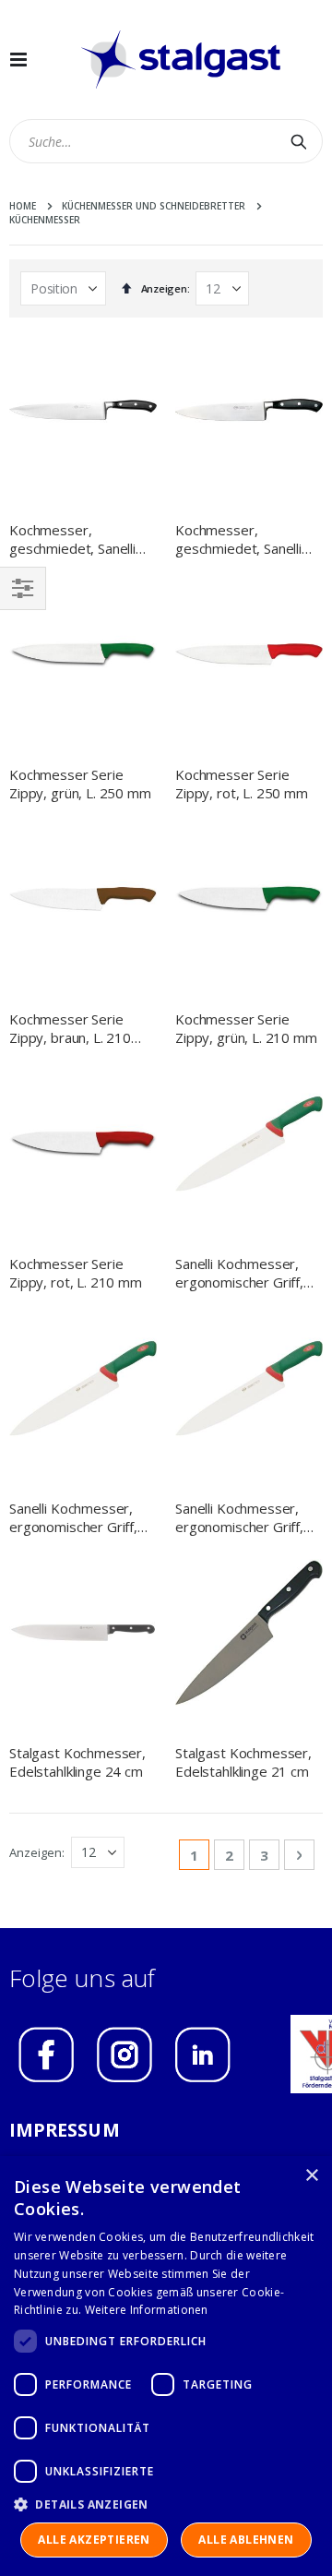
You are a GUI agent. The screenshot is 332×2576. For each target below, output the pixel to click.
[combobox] (166, 141)
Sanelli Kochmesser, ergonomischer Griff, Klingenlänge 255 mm (76, 1518)
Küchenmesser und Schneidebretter (154, 206)
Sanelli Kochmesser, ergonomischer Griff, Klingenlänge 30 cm (239, 1273)
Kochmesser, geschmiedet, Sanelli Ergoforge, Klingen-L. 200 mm (241, 539)
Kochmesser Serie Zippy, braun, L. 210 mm (70, 1029)
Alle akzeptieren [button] (94, 2540)
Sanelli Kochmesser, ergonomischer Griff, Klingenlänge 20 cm (239, 1518)
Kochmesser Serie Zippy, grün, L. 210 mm (246, 1028)
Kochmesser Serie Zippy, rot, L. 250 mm (242, 784)
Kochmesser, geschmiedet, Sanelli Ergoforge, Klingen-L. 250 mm (75, 539)
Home (23, 206)
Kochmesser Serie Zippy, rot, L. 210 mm (76, 1273)
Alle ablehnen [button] (246, 2540)
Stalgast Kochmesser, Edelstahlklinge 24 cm (77, 1762)
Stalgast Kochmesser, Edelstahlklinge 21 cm (243, 1762)
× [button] (311, 2176)
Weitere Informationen (147, 2310)
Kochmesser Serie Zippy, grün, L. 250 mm (80, 784)
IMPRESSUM (65, 2130)
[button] (166, 2504)
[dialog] (166, 2366)
